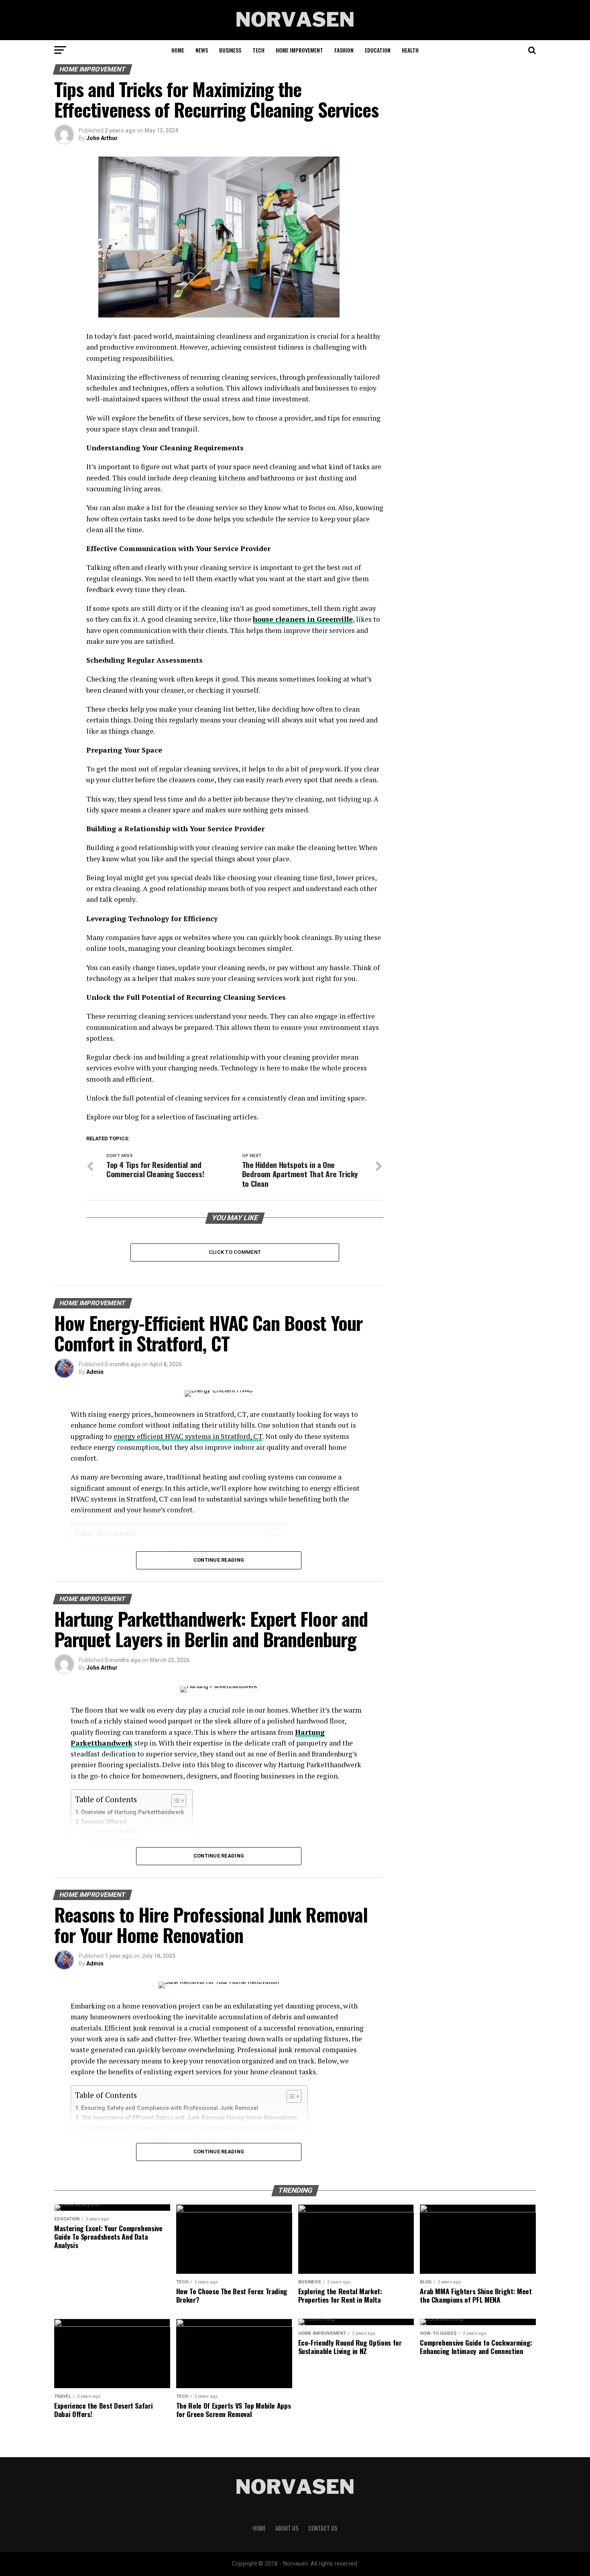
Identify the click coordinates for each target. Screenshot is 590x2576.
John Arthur (102, 138)
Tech (258, 50)
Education (378, 50)
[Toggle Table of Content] (175, 1801)
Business (230, 50)
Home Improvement (299, 50)
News (202, 50)
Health (410, 50)
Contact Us (323, 2528)
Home (178, 50)
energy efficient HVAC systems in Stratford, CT (188, 1436)
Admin (95, 1372)
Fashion (344, 50)
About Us (287, 2528)
